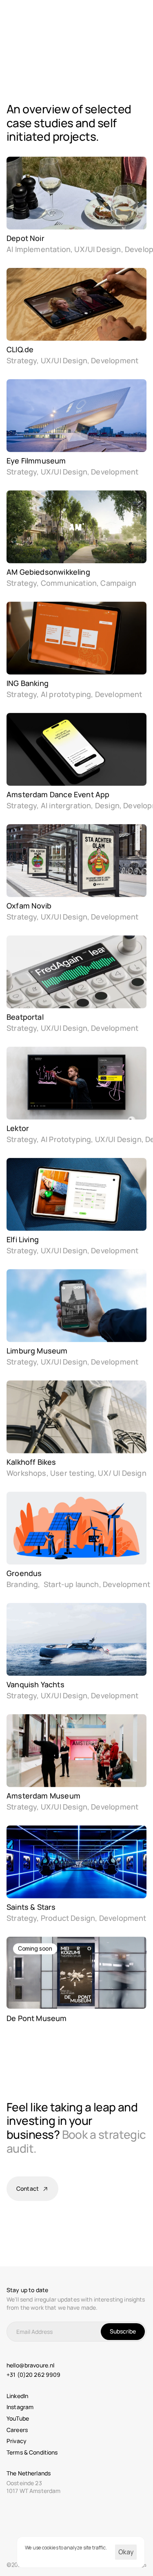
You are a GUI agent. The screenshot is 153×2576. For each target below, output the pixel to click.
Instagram (20, 2407)
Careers (17, 2430)
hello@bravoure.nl (30, 2365)
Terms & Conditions (32, 2452)
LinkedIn (17, 2396)
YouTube (18, 2418)
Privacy (17, 2441)
